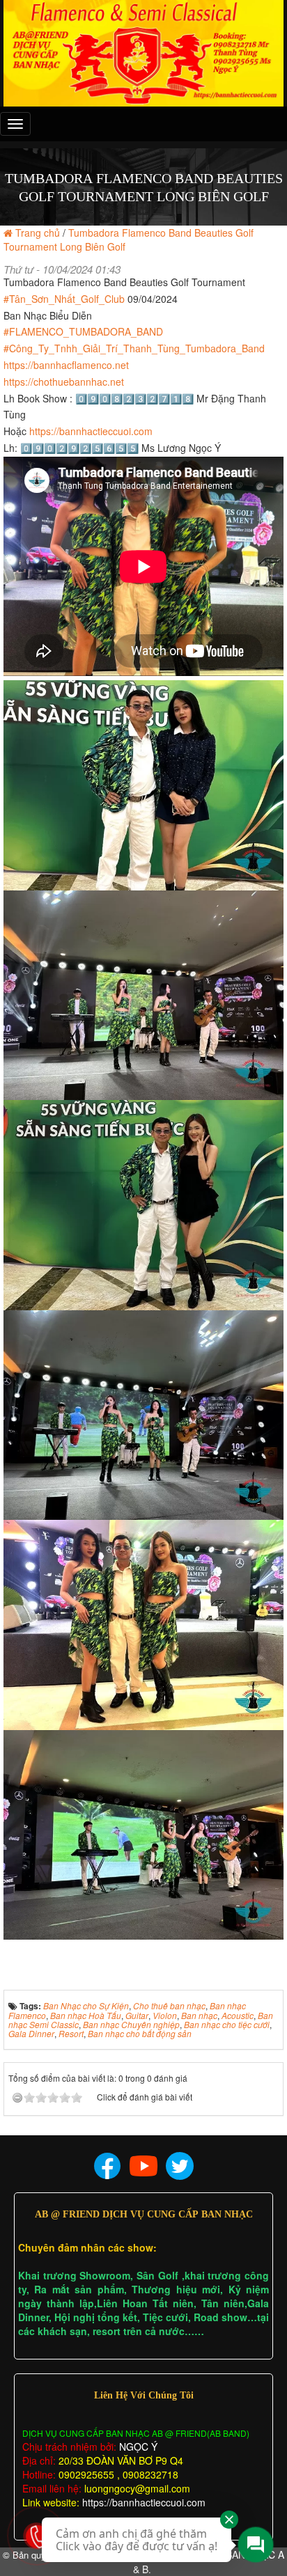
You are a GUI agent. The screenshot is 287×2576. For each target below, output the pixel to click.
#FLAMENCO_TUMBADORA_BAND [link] (83, 331)
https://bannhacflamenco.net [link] (66, 365)
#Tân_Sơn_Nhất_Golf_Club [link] (64, 299)
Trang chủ (38, 233)
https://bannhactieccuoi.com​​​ (91, 431)
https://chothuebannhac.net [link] (64, 382)
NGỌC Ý (137, 2447)
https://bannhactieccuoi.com (144, 2502)
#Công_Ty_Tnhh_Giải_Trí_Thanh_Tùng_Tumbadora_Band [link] (134, 348)
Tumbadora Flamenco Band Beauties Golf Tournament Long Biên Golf (129, 239)
